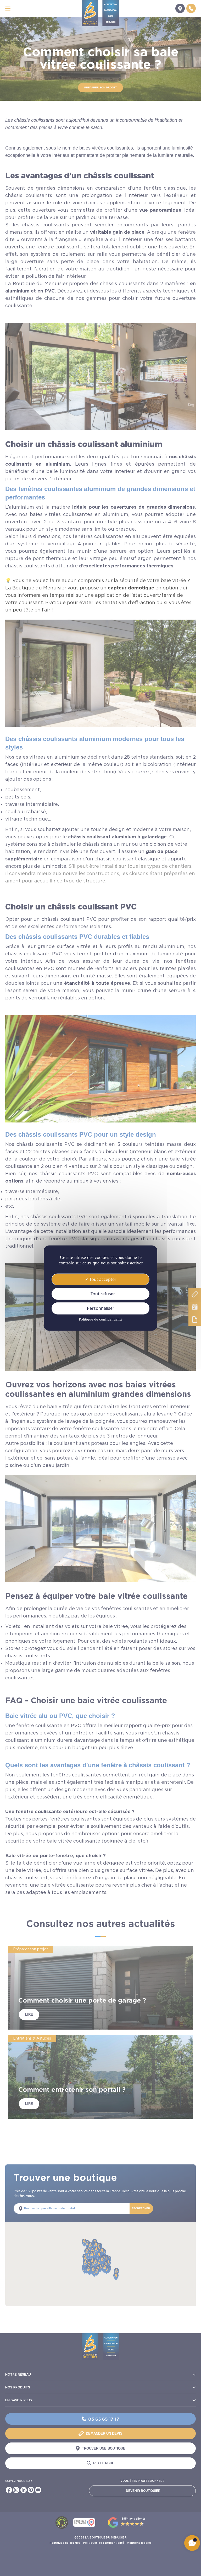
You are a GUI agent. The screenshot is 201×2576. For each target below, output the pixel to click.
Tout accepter (102, 1279)
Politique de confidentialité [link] (101, 1319)
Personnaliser (101, 1308)
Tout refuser (102, 1294)
